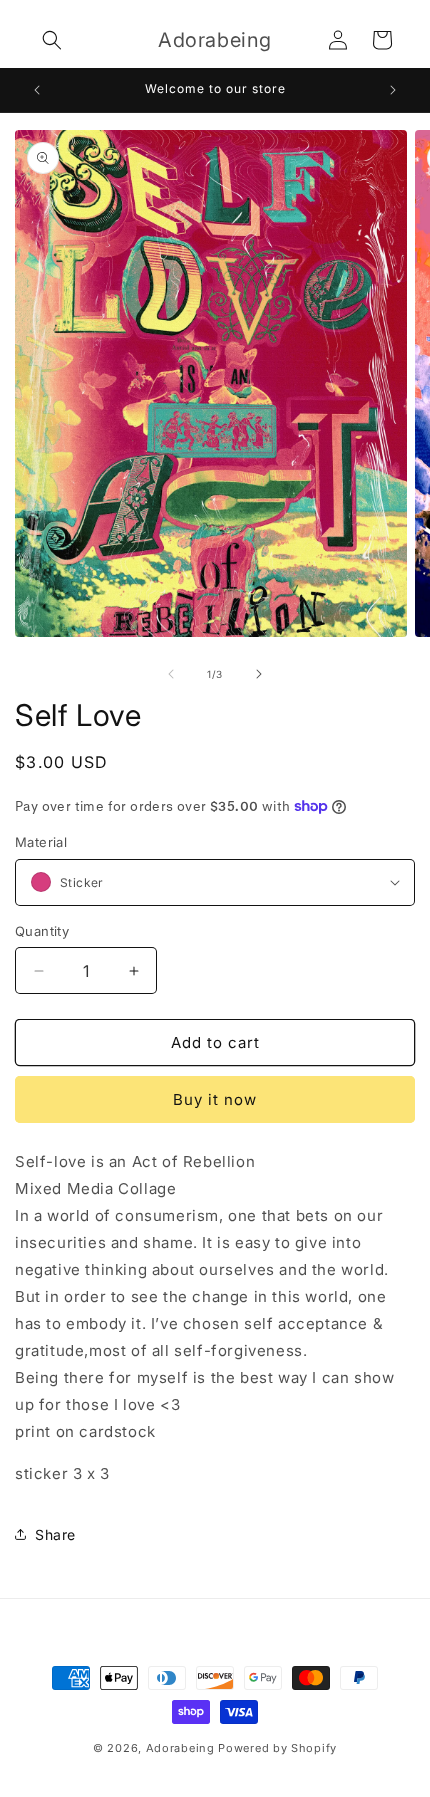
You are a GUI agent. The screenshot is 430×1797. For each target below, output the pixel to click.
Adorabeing (180, 1748)
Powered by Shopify (277, 1748)
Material (41, 842)
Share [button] (55, 1534)
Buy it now (215, 1099)
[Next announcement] (393, 90)
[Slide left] (171, 674)
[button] (52, 40)
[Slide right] (259, 674)
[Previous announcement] (37, 90)
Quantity (42, 931)
